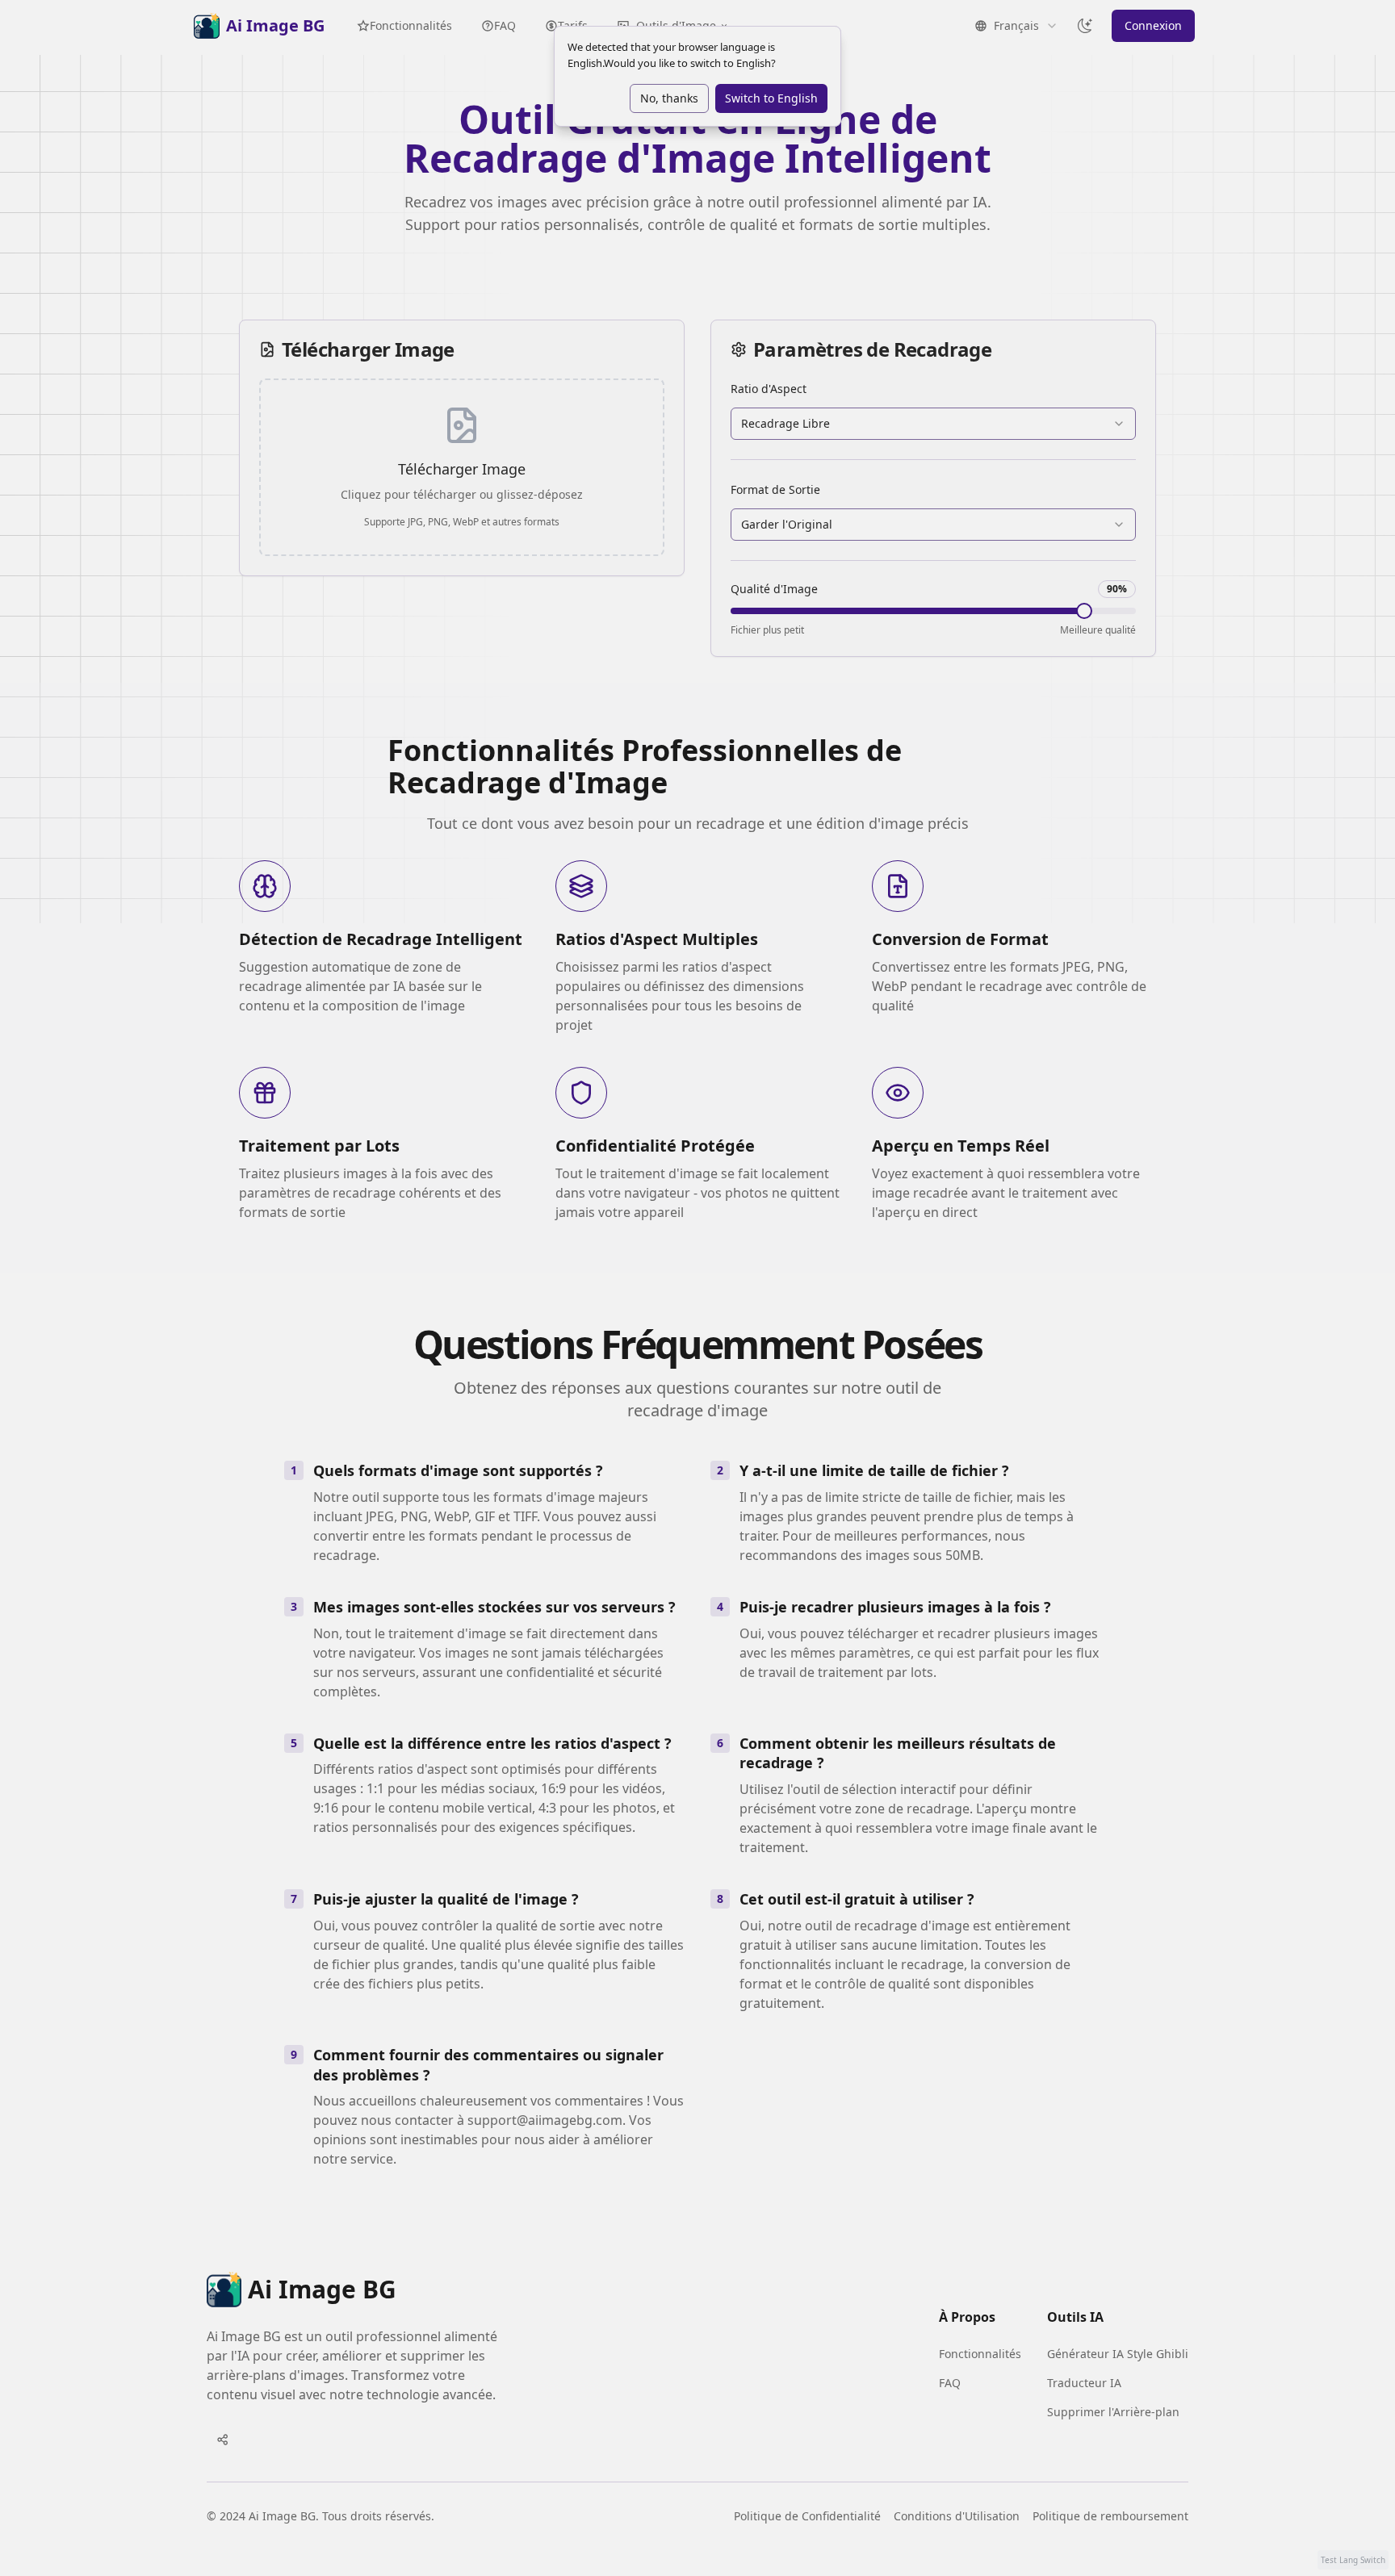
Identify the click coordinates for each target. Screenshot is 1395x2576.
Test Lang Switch (1353, 2560)
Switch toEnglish (771, 98)
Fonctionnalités (411, 25)
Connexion (1153, 25)
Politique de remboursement (1110, 2516)
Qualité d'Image (774, 589)
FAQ (505, 25)
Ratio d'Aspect (769, 389)
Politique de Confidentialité (807, 2516)
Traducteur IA (1084, 2383)
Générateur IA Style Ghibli (1118, 2354)
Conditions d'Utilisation (957, 2516)
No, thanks (669, 98)
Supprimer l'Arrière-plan (1113, 2412)
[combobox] (933, 424)
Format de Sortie (775, 489)
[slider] (1084, 611)
